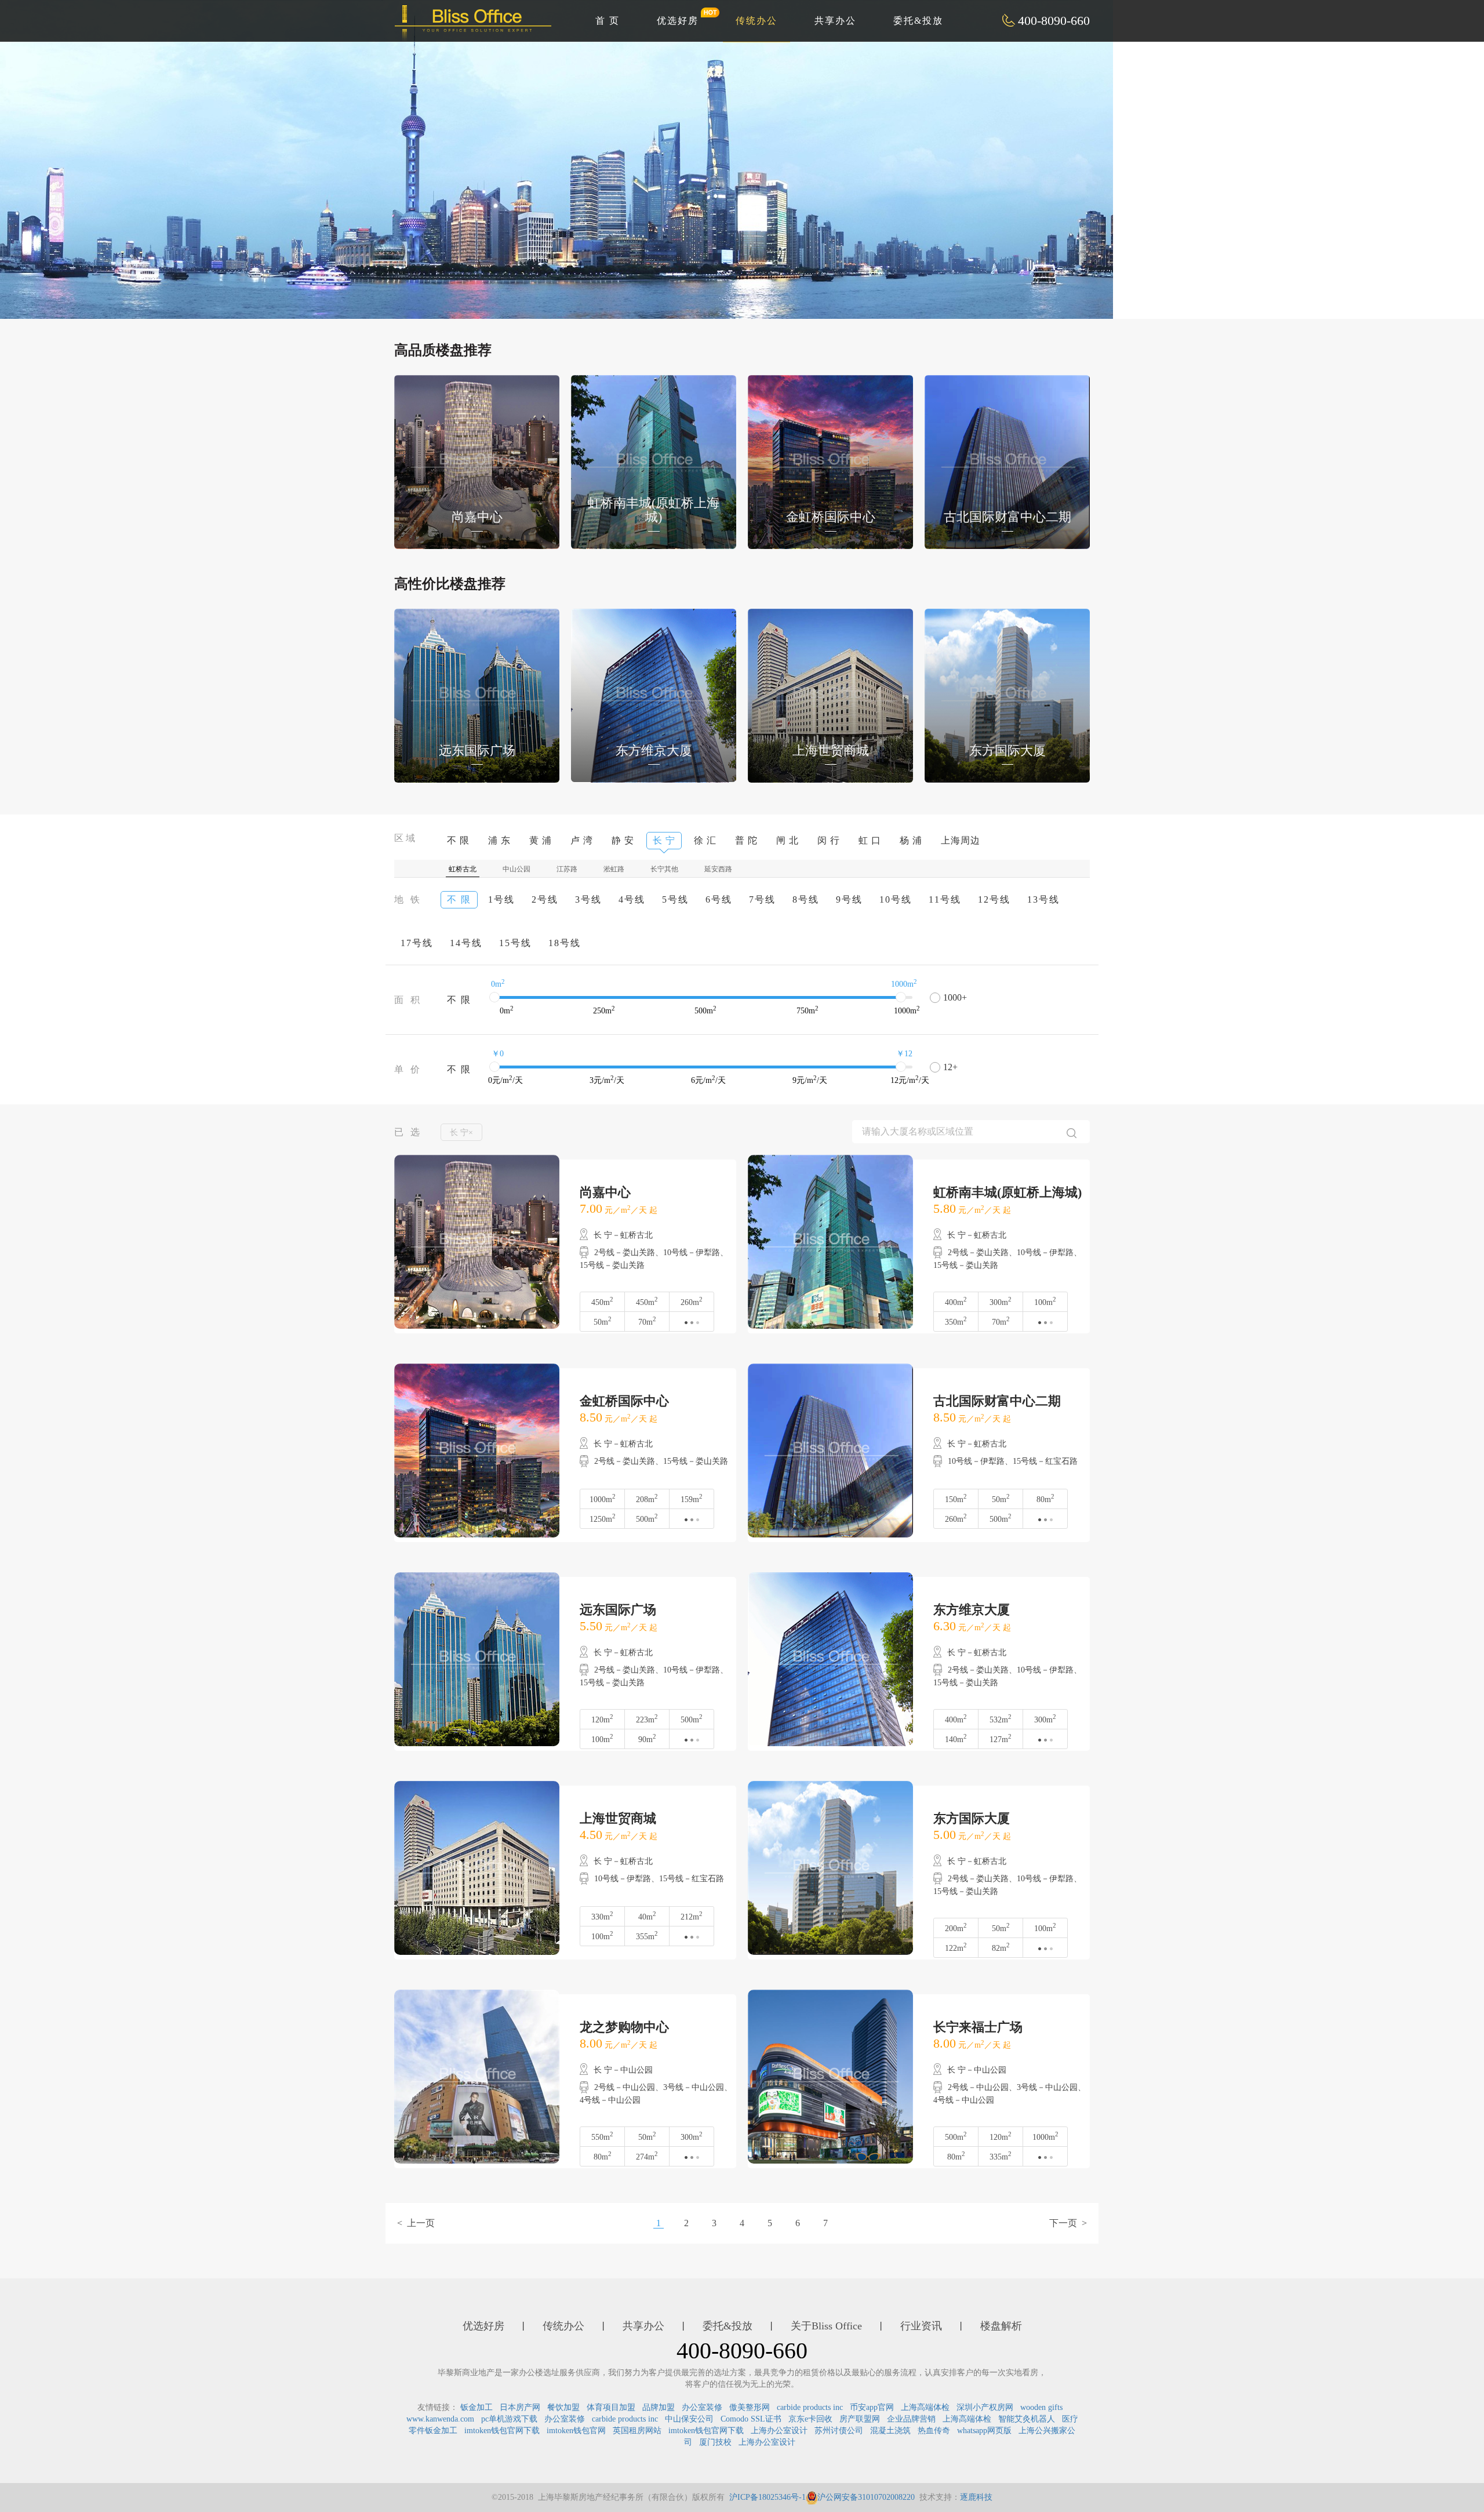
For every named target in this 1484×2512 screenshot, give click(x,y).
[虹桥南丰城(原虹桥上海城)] (654, 461)
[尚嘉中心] (477, 461)
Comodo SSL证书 (751, 2419)
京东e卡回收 (810, 2419)
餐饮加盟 (563, 2407)
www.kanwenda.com (440, 2419)
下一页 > (1068, 2223)
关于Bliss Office (826, 2326)
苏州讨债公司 (839, 2431)
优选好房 (678, 21)
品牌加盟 (659, 2407)
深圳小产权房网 (985, 2407)
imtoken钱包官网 (576, 2431)
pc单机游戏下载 (509, 2419)
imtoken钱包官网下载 (502, 2431)
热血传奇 (934, 2431)
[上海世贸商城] (830, 695)
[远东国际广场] (477, 695)
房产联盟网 (860, 2419)
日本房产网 (520, 2407)
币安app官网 (872, 2407)
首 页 (608, 21)
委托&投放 (918, 21)
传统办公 (756, 21)
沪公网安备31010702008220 (866, 2497)
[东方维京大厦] (654, 695)
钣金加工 (477, 2407)
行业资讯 (921, 2326)
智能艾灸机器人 (1027, 2419)
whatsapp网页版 (984, 2431)
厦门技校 (715, 2442)
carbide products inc (810, 2407)
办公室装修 (702, 2407)
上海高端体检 (925, 2407)
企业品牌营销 (911, 2419)
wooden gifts (1041, 2407)
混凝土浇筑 (890, 2431)
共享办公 (835, 21)
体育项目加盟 (611, 2407)
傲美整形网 (750, 2407)
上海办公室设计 (779, 2431)
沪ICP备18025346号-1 (768, 2497)
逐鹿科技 (976, 2497)
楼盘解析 (1001, 2326)
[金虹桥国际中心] (830, 461)
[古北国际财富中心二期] (1007, 461)
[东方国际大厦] (1007, 695)
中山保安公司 (689, 2419)
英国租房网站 (637, 2431)
